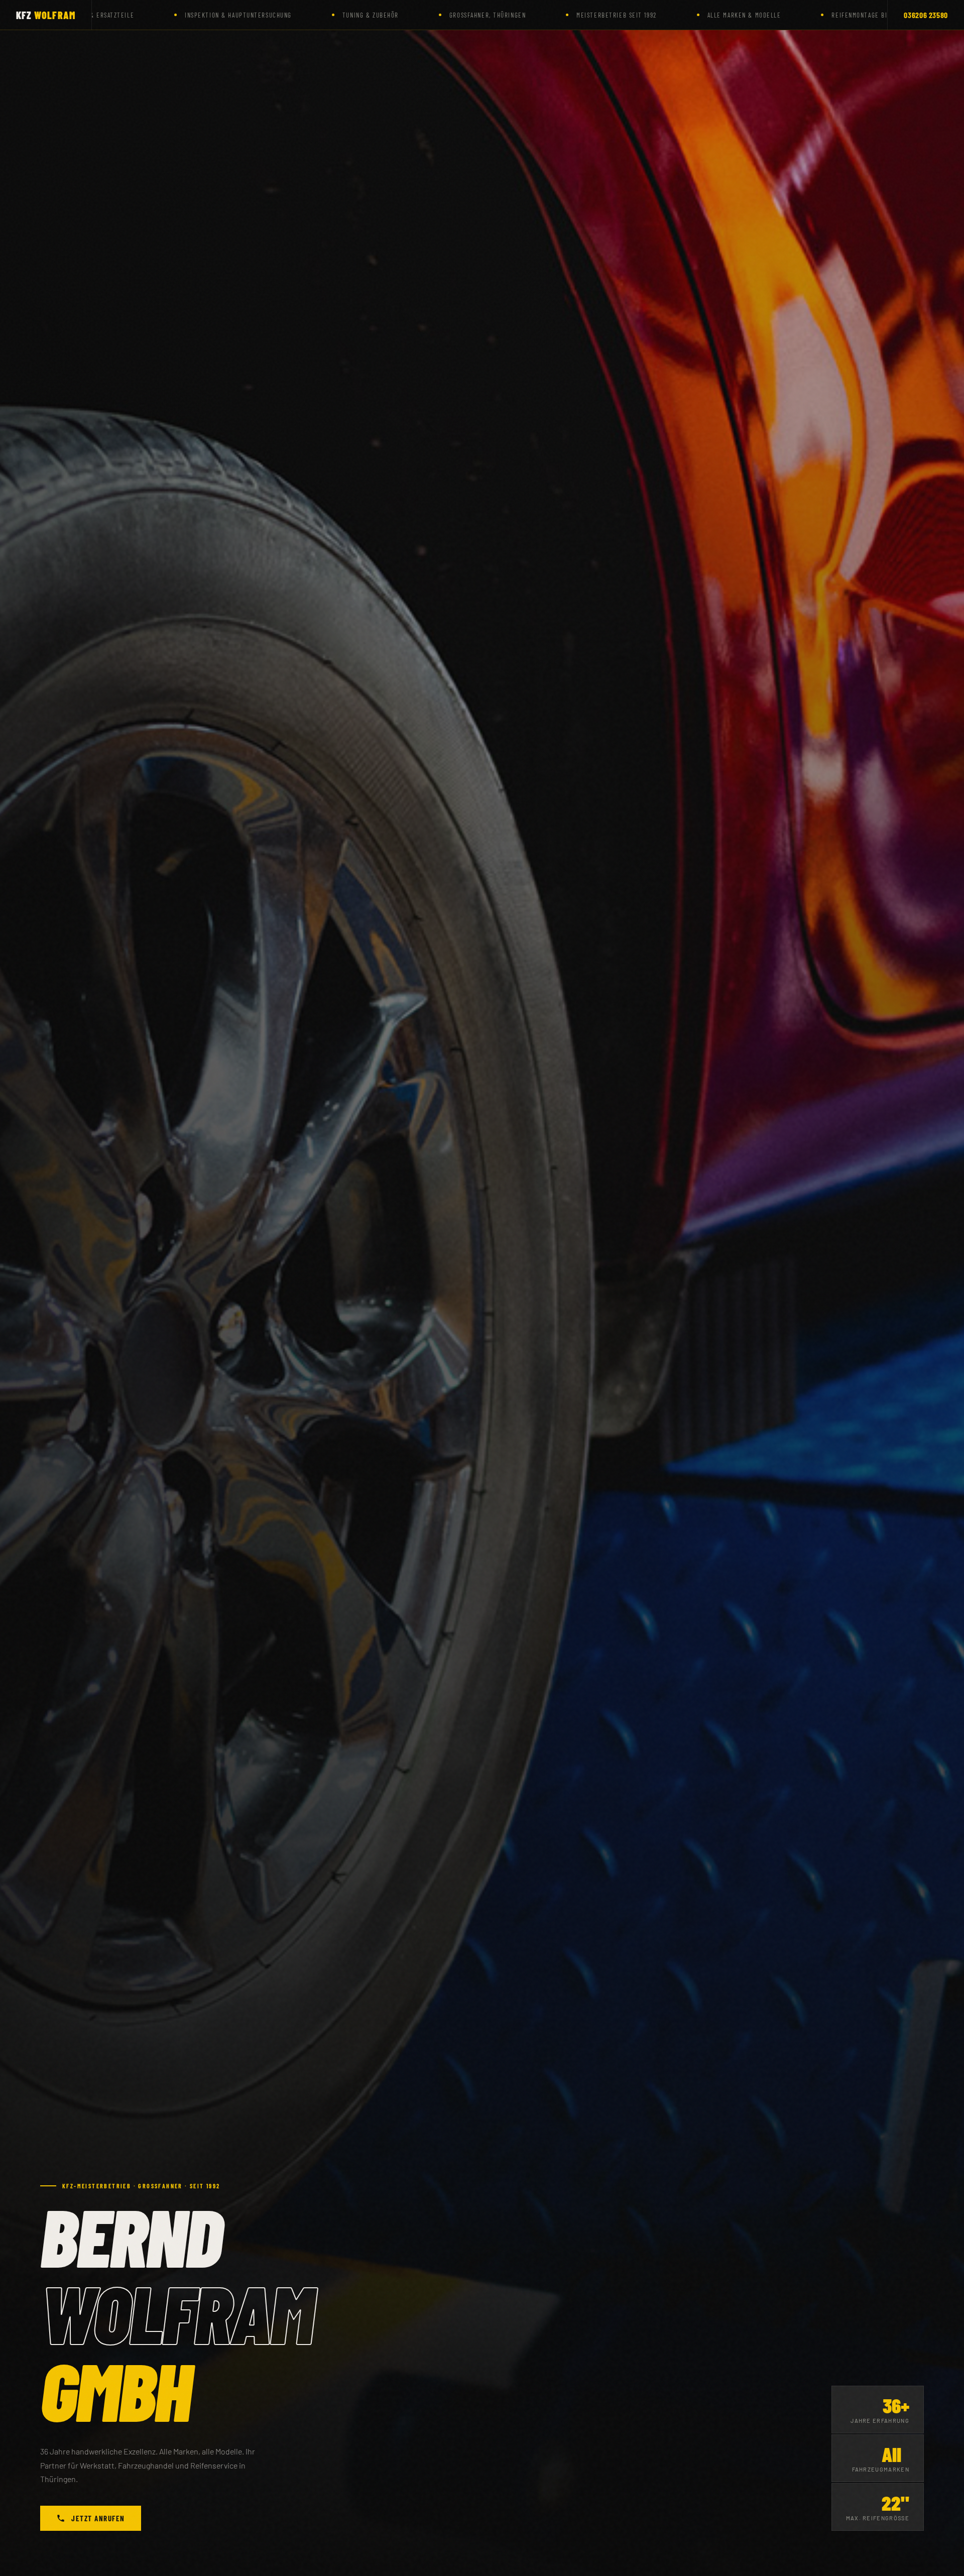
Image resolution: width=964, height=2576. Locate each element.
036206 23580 (926, 15)
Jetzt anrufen (98, 2518)
